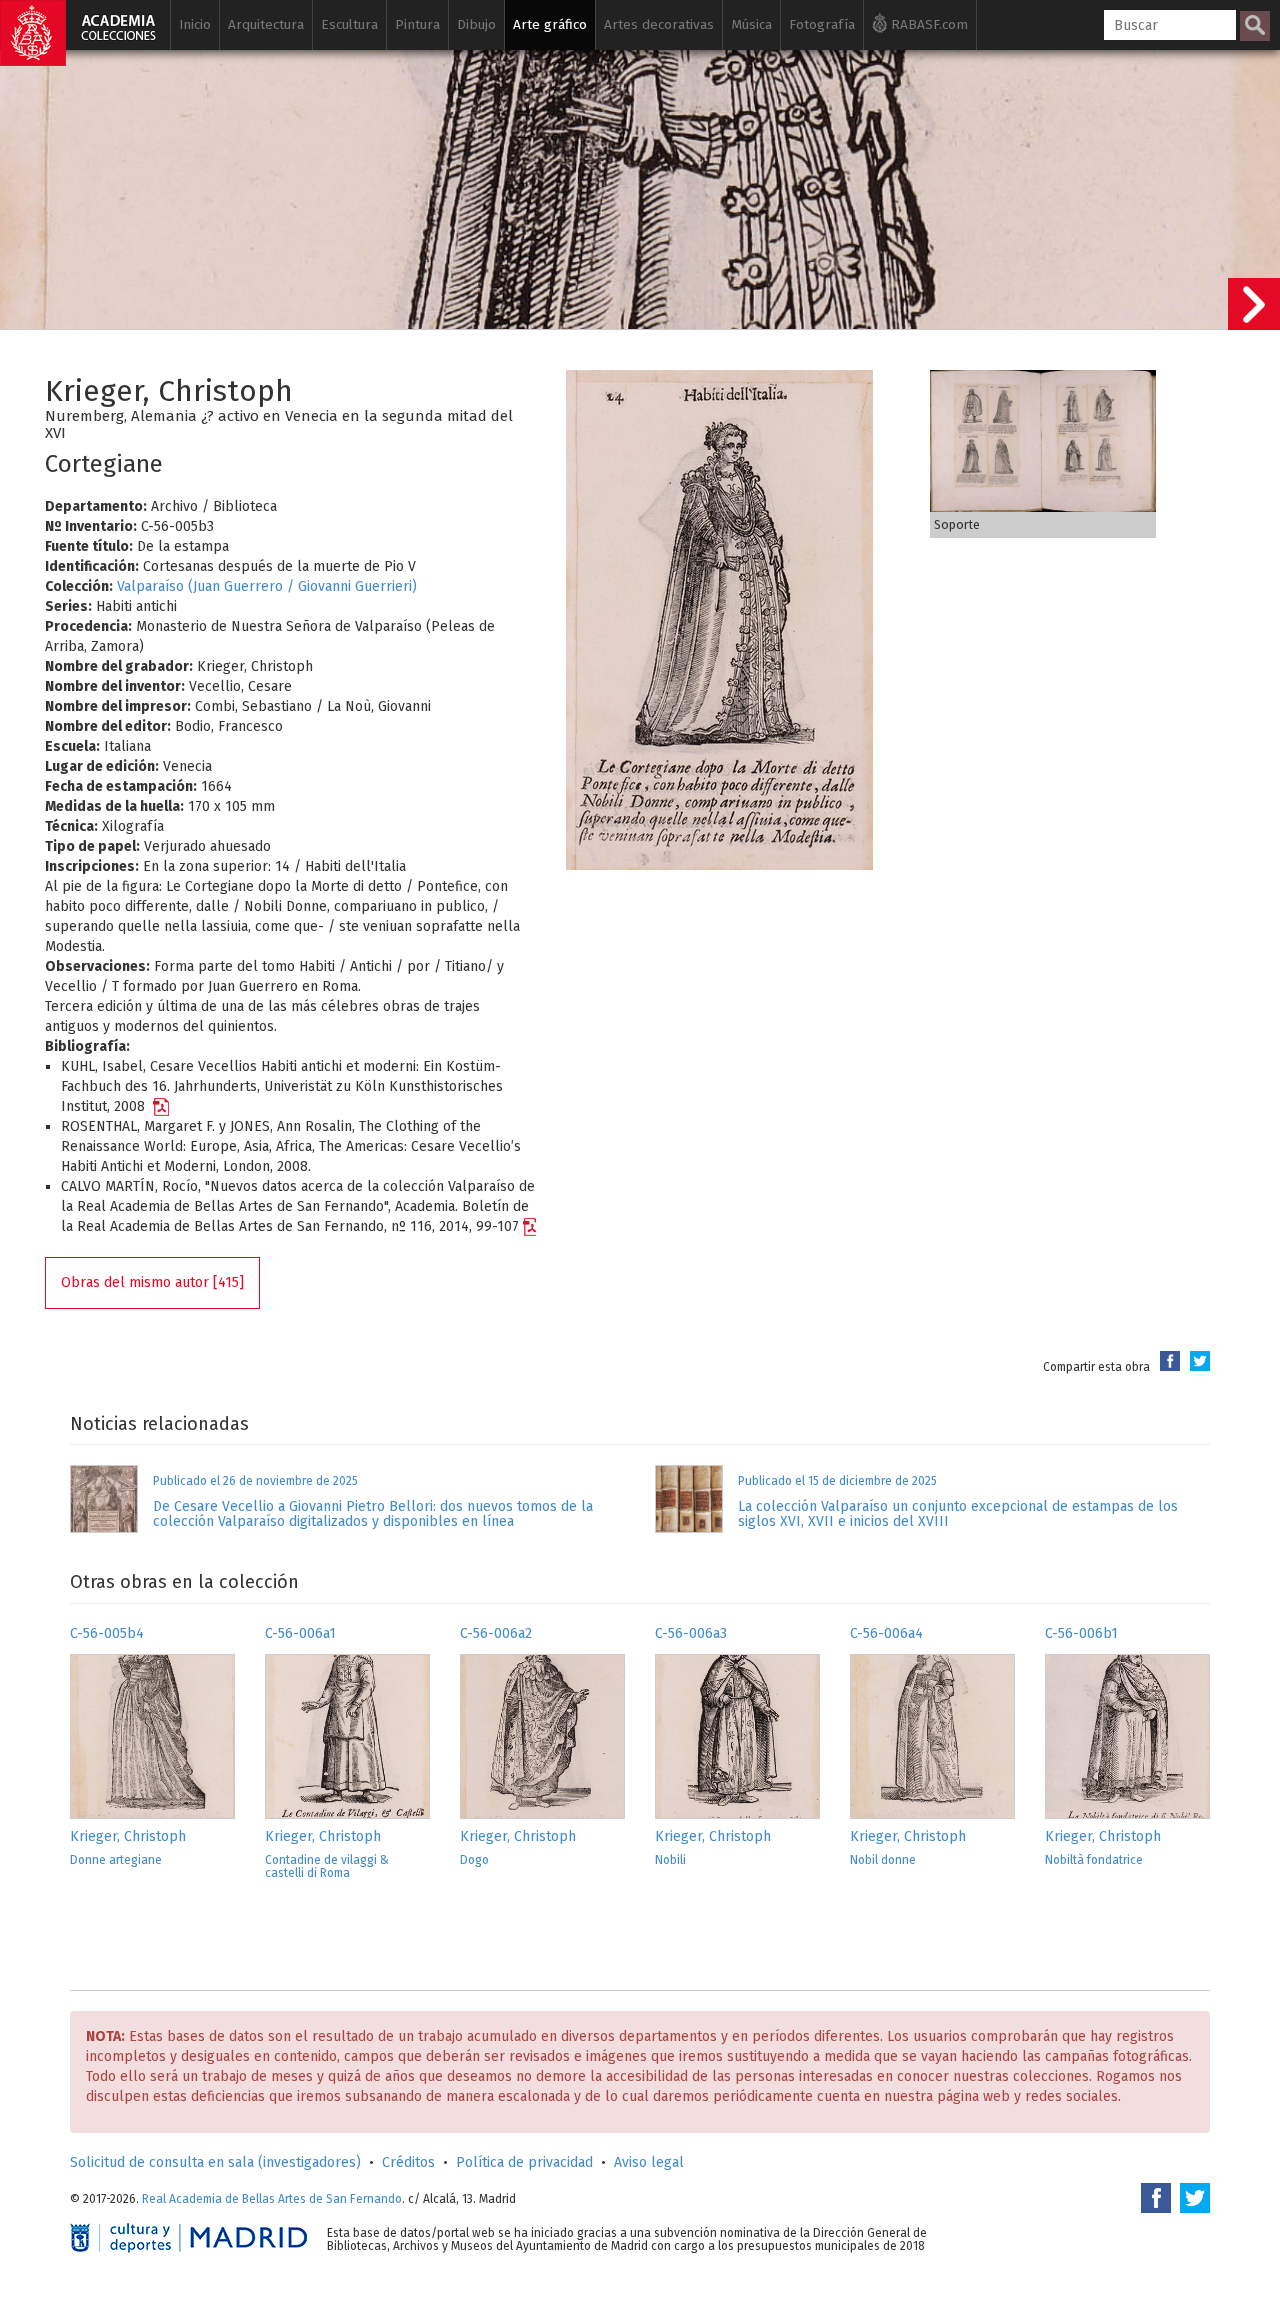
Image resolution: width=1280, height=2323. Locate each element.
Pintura (417, 24)
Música (751, 24)
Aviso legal (649, 2162)
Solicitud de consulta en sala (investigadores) (215, 2162)
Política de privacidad (524, 2162)
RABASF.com (927, 24)
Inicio (195, 24)
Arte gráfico (550, 24)
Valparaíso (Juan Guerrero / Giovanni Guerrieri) (267, 586)
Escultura (349, 24)
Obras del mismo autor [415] (152, 1282)
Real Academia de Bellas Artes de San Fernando (272, 2199)
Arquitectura (266, 24)
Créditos (408, 2162)
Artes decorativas (659, 24)
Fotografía (822, 24)
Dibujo (476, 24)
